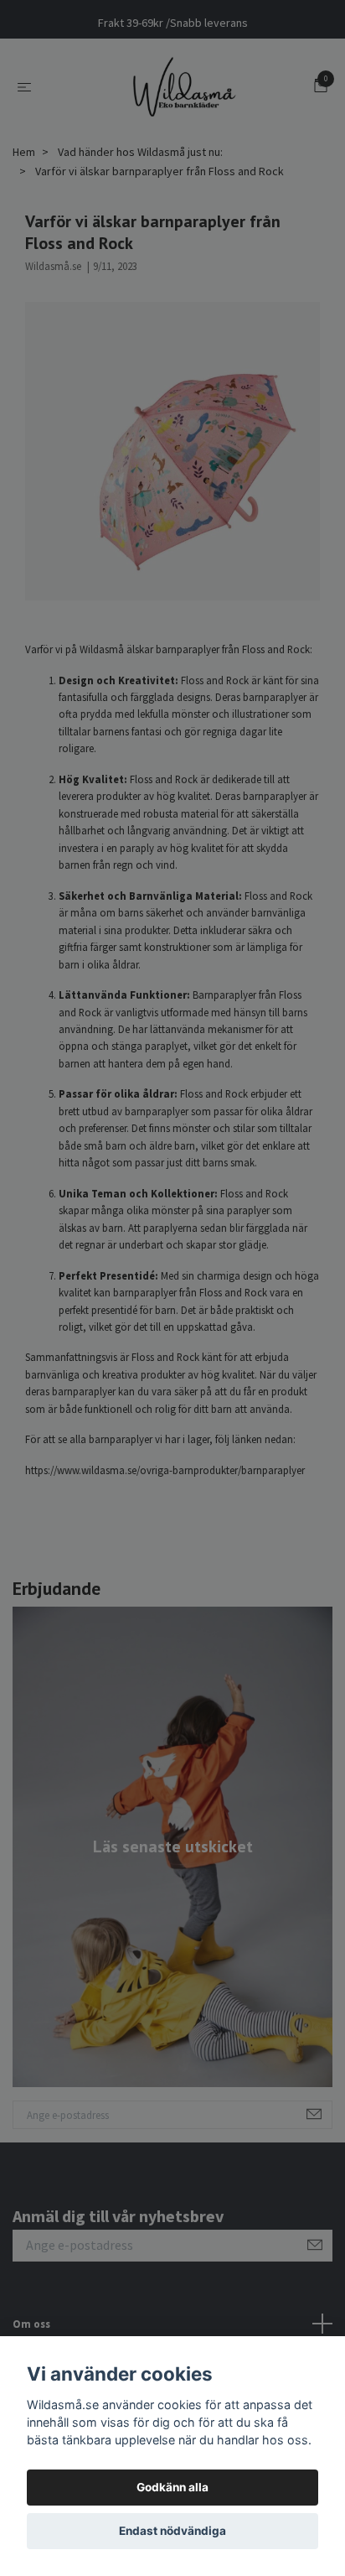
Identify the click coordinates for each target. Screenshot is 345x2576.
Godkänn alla (172, 2487)
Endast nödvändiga (172, 2531)
